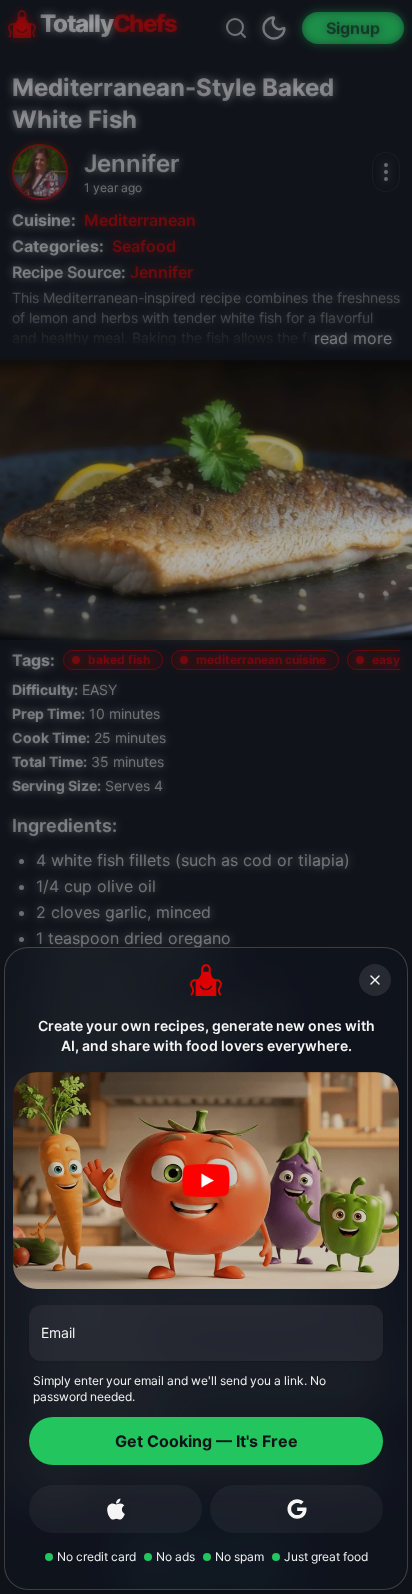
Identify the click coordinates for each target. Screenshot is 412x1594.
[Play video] (206, 1180)
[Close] (375, 980)
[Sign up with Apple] (115, 1509)
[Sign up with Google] (296, 1509)
